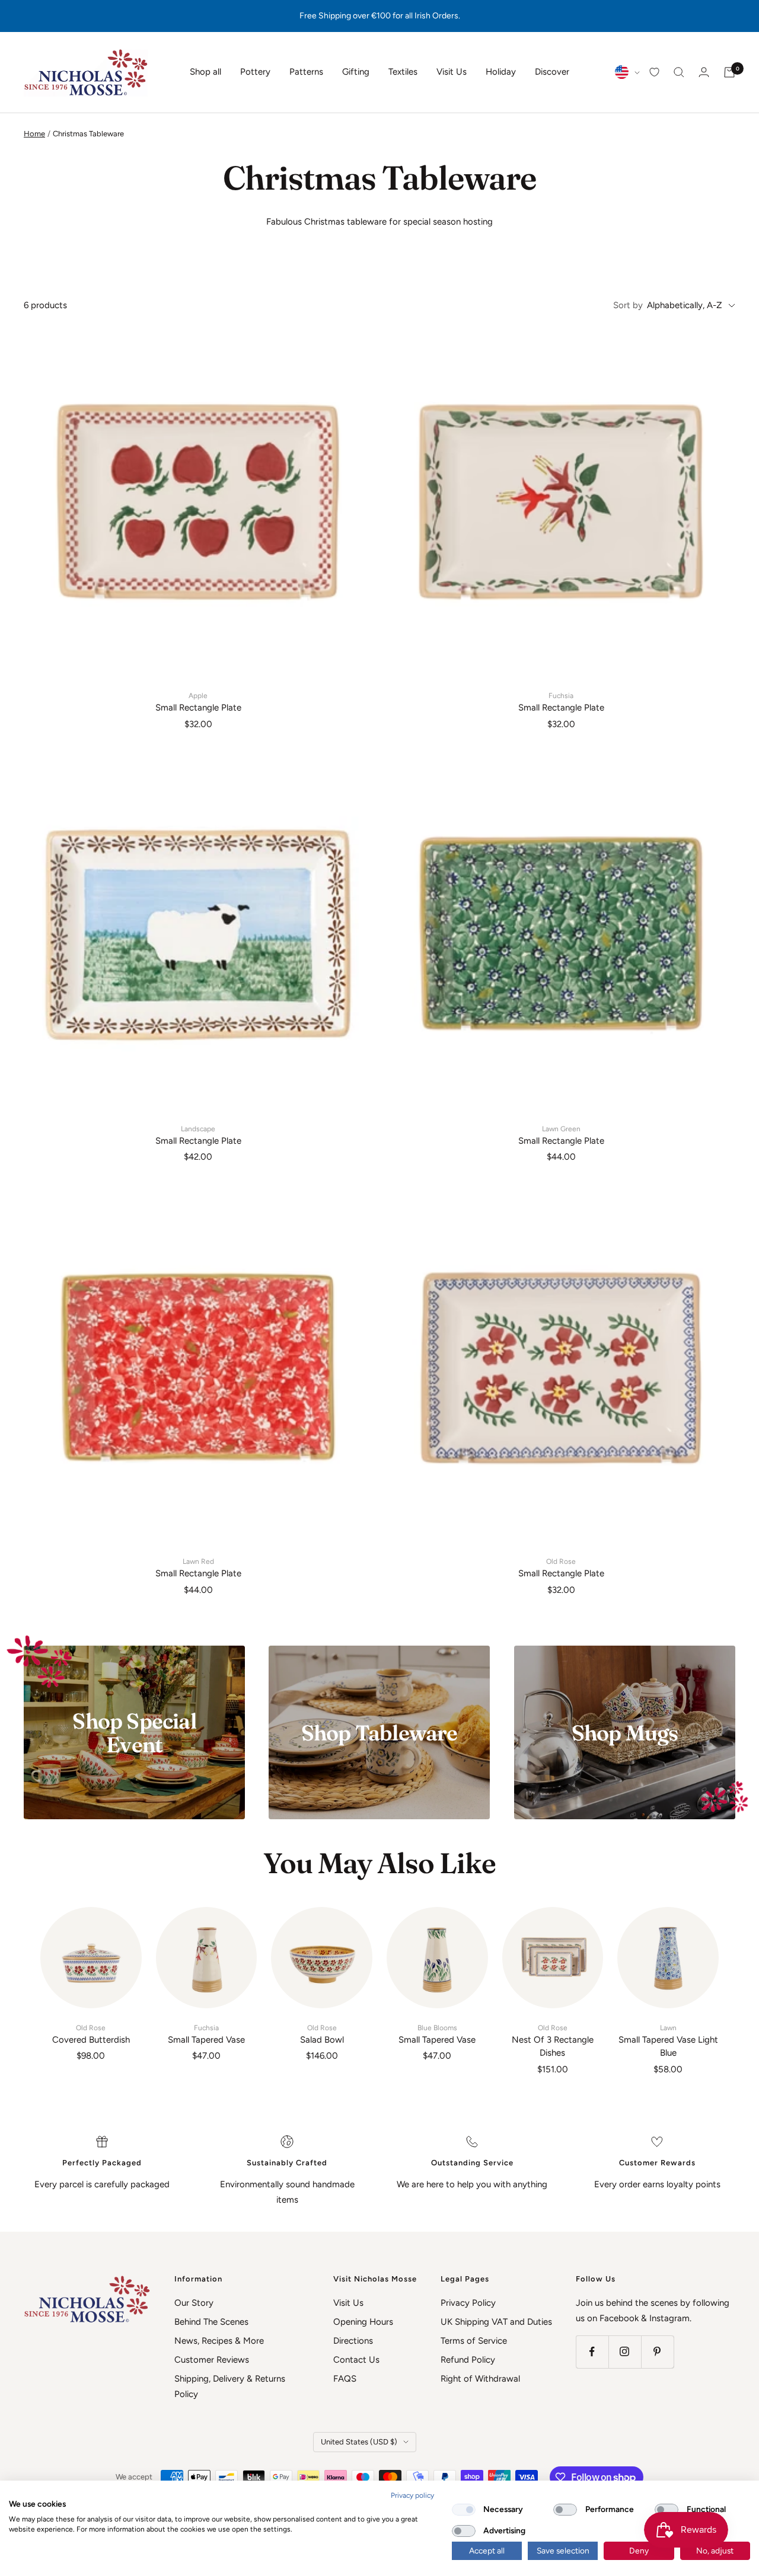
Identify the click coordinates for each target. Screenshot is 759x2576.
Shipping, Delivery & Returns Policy (230, 2386)
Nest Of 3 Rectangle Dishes (553, 2041)
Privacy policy (412, 2495)
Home (34, 134)
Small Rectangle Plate (198, 702)
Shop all (205, 72)
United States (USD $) (359, 2442)
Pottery (255, 72)
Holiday (501, 72)
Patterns (306, 72)
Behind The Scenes (211, 2322)
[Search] (679, 72)
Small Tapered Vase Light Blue (668, 2041)
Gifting (356, 72)
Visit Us (452, 72)
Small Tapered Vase (206, 2034)
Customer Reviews (212, 2360)
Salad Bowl (322, 2034)
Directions (353, 2341)
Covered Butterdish (91, 2034)
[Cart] (729, 72)
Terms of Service (474, 2341)
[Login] (704, 72)
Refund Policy (468, 2360)
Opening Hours (363, 2322)
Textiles (403, 72)
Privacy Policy (468, 2303)
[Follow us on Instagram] (625, 2352)
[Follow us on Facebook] (592, 2352)
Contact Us (356, 2360)
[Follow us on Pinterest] (657, 2352)
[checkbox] (464, 2510)
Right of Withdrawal (480, 2379)
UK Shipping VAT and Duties (496, 2322)
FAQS (345, 2379)
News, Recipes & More (219, 2341)
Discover (552, 72)
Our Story (194, 2303)
